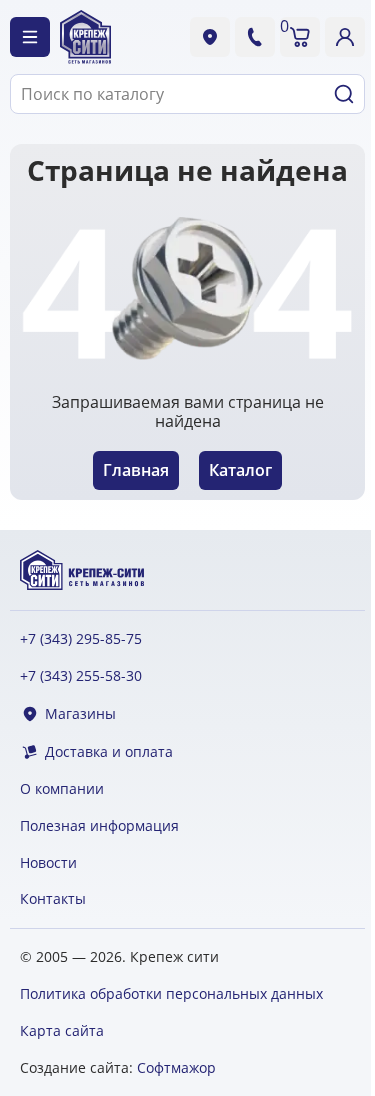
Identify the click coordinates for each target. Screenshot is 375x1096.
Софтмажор (176, 1067)
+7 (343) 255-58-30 (81, 676)
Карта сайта (62, 1030)
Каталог (240, 470)
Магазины (80, 714)
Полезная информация (99, 826)
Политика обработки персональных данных (171, 993)
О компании (62, 789)
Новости (48, 863)
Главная (136, 470)
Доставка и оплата (109, 752)
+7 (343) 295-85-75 (81, 639)
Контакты (53, 899)
